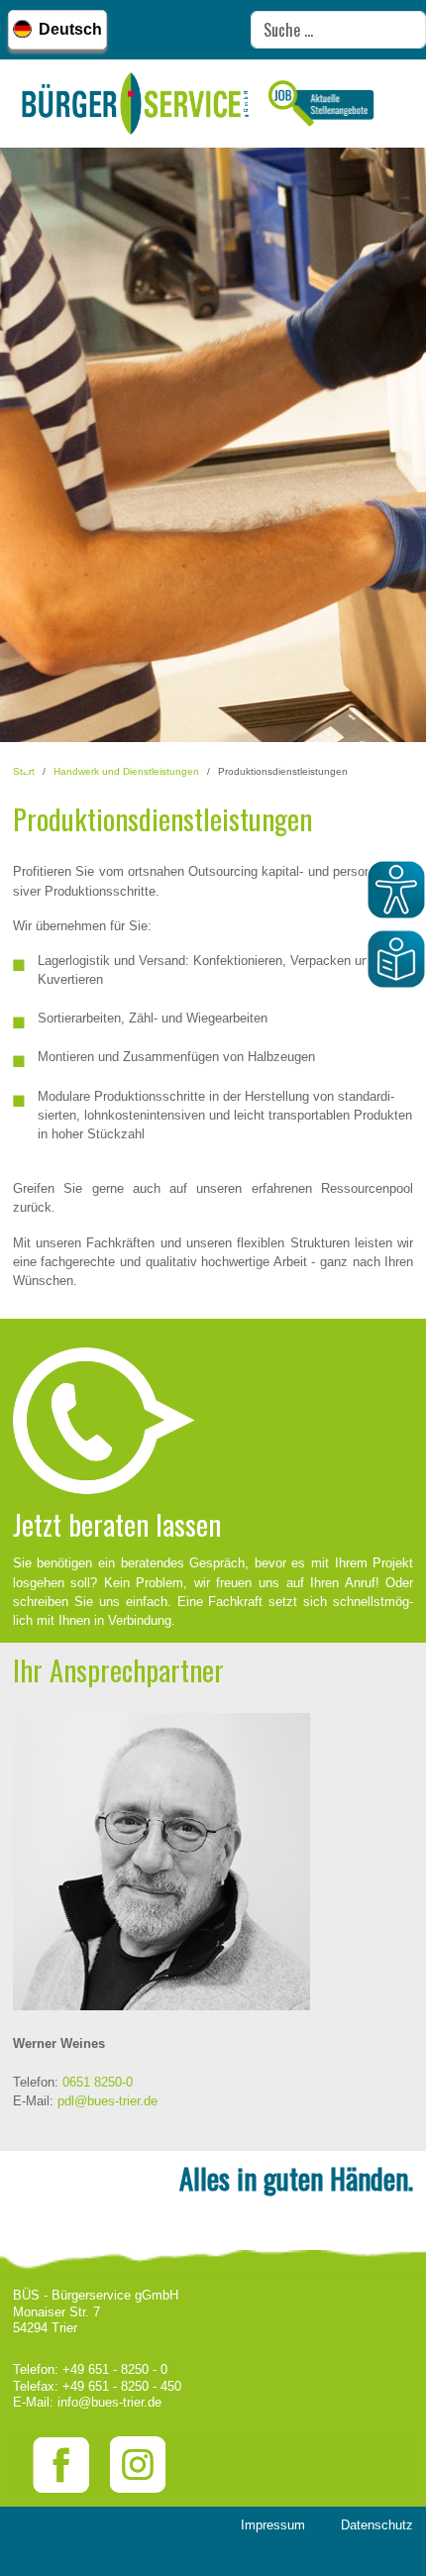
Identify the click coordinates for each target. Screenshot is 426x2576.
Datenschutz (377, 2525)
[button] (392, 104)
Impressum (273, 2525)
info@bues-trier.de (109, 2402)
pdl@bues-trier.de (107, 2101)
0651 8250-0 (98, 2082)
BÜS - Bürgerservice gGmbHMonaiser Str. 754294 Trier (96, 2311)
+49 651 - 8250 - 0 (115, 2369)
